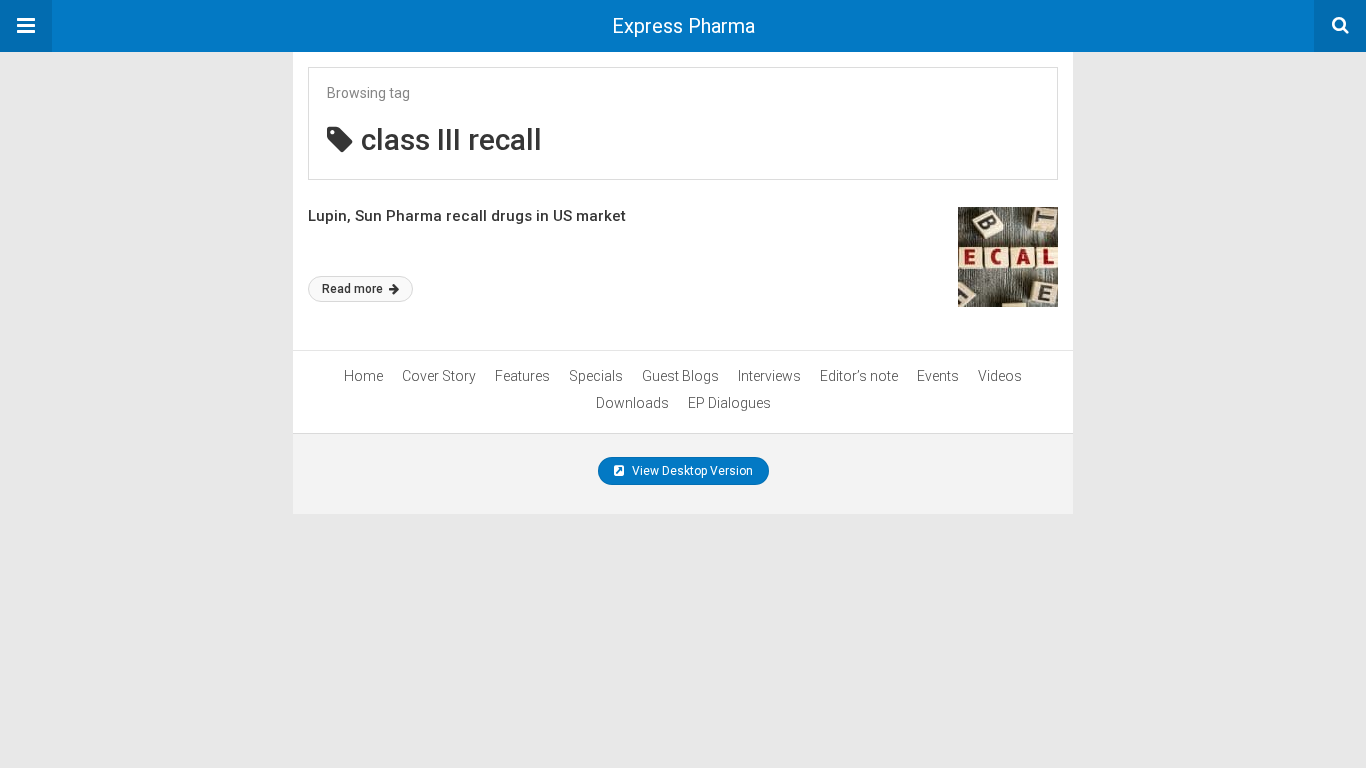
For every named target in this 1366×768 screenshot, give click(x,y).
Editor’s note (859, 376)
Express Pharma (683, 26)
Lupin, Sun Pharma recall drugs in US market (467, 216)
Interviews (769, 376)
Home (363, 376)
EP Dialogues (729, 403)
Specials (596, 376)
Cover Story (439, 376)
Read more (354, 289)
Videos (1000, 376)
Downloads (632, 403)
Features (522, 376)
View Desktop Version (691, 471)
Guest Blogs (680, 376)
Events (938, 376)
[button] (26, 26)
